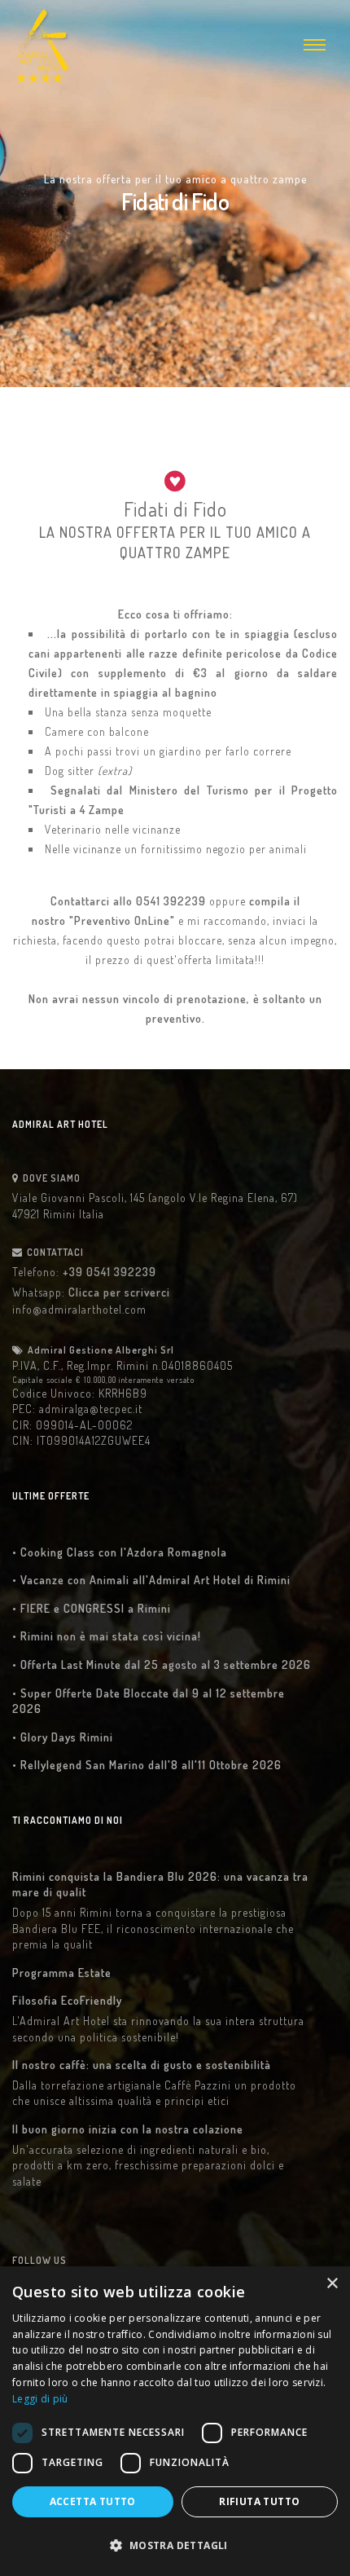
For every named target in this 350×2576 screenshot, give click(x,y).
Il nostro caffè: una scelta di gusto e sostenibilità (142, 2065)
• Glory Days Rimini (63, 1737)
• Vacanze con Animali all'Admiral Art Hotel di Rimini (151, 1580)
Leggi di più (40, 2399)
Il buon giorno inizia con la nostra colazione (128, 2129)
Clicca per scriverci (119, 1292)
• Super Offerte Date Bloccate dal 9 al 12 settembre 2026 (149, 1701)
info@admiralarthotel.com (79, 1309)
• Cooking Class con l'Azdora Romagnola (120, 1552)
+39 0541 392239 (109, 1272)
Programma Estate (62, 1973)
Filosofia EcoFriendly (67, 2000)
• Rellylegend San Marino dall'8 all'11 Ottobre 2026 (147, 1765)
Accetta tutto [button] (93, 2501)
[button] (175, 2546)
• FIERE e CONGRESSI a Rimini (92, 1608)
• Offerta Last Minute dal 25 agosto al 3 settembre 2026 (162, 1664)
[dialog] (175, 2421)
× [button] (332, 2284)
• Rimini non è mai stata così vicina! (107, 1636)
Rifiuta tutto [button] (259, 2501)
